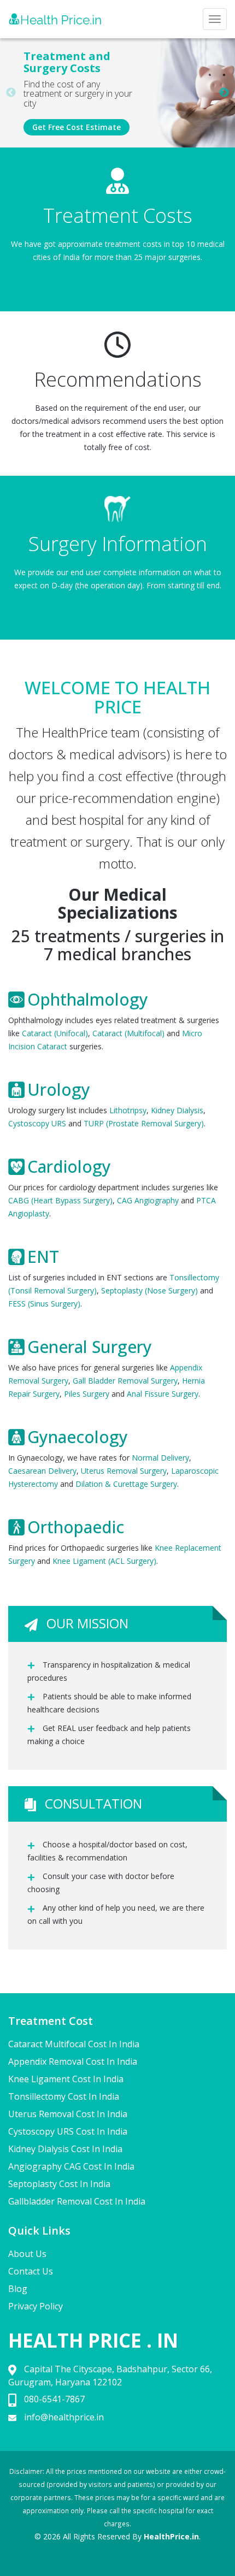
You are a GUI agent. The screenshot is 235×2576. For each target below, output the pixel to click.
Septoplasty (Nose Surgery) (149, 1290)
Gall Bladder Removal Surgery (125, 1381)
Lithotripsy (128, 1110)
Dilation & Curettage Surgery (126, 1484)
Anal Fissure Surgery (163, 1394)
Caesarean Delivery (42, 1471)
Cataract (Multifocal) (128, 1033)
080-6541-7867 (54, 2399)
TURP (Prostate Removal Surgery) (144, 1123)
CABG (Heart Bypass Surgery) (60, 1200)
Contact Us (31, 2271)
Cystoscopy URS (37, 1123)
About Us (27, 2254)
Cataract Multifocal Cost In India (74, 2044)
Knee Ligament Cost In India (66, 2079)
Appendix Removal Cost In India (73, 2061)
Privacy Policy (36, 2306)
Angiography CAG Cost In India (71, 2166)
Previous (11, 93)
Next (224, 93)
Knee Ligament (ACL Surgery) (104, 1561)
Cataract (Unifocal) (55, 1033)
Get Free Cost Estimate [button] (77, 127)
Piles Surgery (87, 1394)
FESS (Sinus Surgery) (44, 1304)
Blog (18, 2289)
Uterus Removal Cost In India (68, 2114)
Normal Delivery (160, 1458)
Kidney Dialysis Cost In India (65, 2149)
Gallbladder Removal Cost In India (77, 2201)
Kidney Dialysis (177, 1110)
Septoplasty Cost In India (59, 2184)
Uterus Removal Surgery (124, 1471)
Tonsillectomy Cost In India (64, 2096)
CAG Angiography (148, 1200)
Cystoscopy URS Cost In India (68, 2131)
